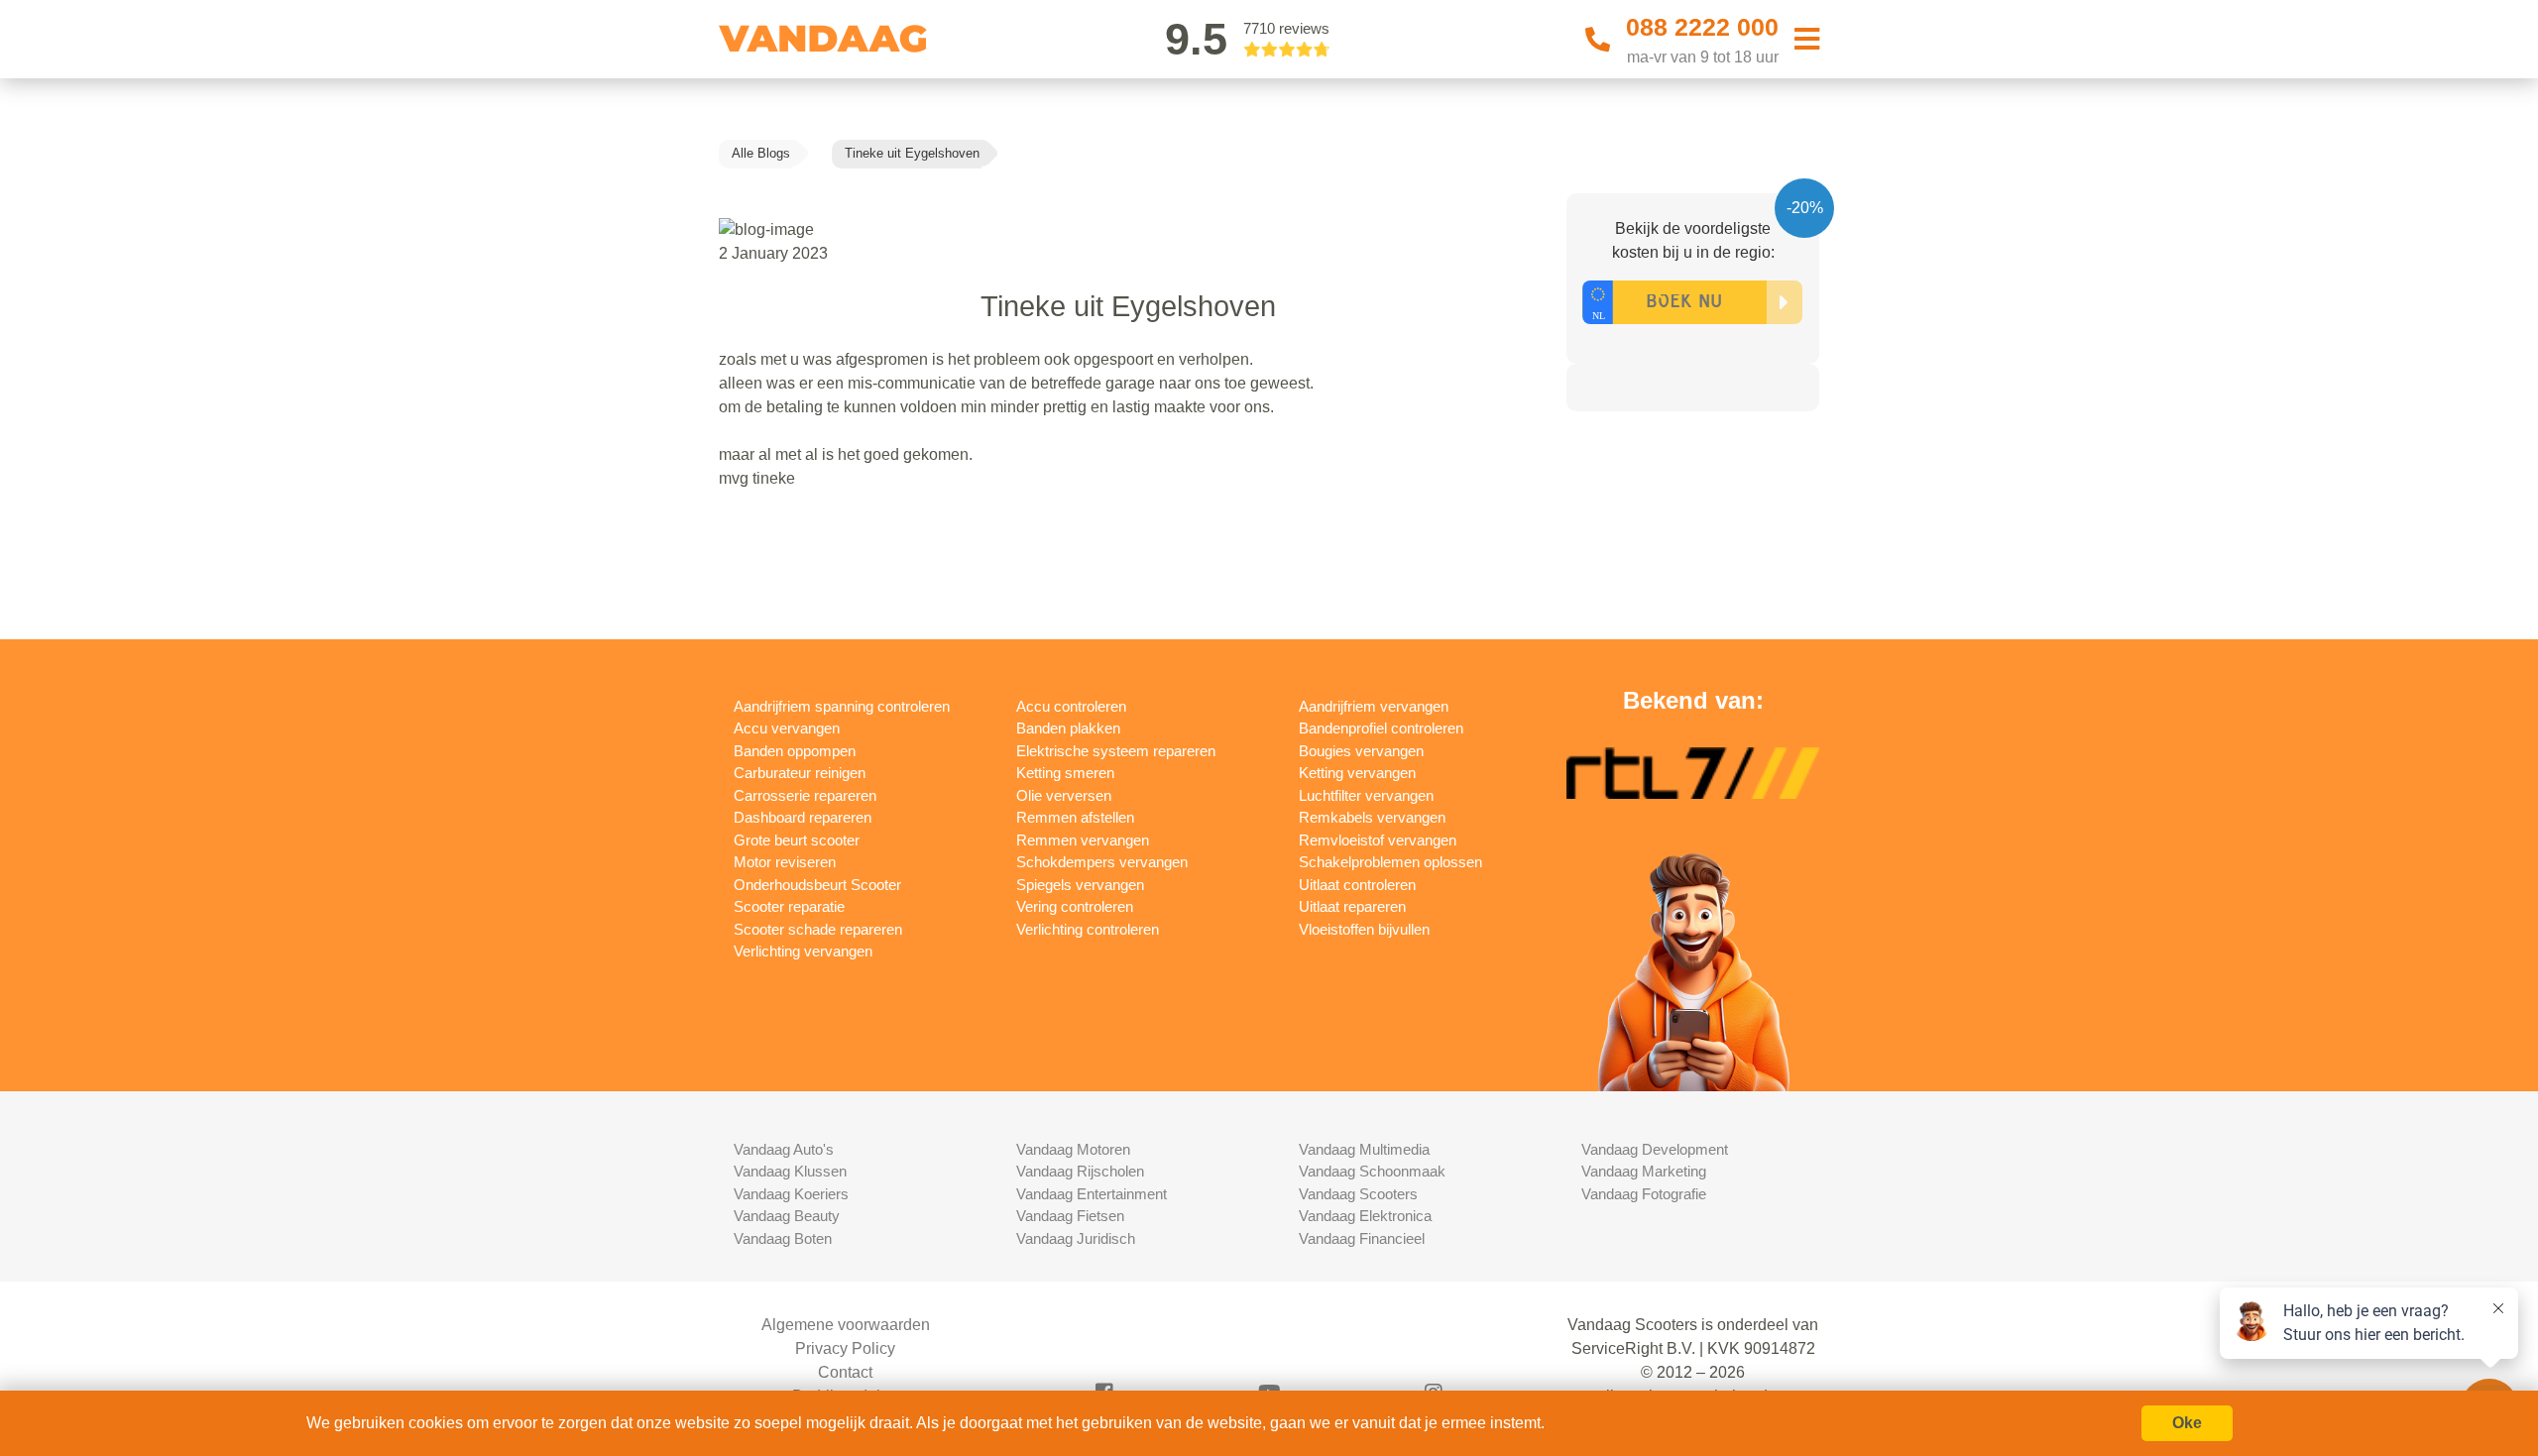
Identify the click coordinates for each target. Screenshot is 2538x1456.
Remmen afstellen (1075, 817)
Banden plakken (1068, 728)
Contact (845, 1372)
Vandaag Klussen (790, 1171)
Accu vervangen (787, 728)
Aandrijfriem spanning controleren (842, 706)
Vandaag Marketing (1644, 1171)
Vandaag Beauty (787, 1216)
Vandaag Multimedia (1364, 1149)
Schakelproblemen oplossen (1390, 862)
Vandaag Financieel (1362, 1238)
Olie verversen (1064, 795)
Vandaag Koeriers (791, 1194)
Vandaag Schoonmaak (1372, 1171)
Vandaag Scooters (1358, 1194)
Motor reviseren (785, 862)
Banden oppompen (795, 751)
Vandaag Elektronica (1365, 1216)
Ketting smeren (1065, 773)
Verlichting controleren (1088, 929)
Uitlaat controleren (1357, 885)
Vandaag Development (1655, 1149)
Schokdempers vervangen (1102, 862)
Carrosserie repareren (805, 795)
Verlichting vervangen (803, 951)
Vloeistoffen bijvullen (1364, 929)
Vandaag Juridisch (1076, 1238)
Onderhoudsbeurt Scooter (817, 885)
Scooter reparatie (789, 906)
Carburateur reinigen (800, 773)
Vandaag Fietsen (1070, 1216)
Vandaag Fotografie (1644, 1194)
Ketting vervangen (1357, 773)
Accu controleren (1071, 706)
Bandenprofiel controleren (1381, 728)
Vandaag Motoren (1073, 1149)
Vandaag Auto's (784, 1149)
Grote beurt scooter (797, 840)
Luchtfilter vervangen (1366, 795)
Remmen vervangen (1083, 840)
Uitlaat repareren (1352, 906)
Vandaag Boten (783, 1238)
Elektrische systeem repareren (1116, 751)
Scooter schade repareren (818, 929)
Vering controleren (1075, 906)
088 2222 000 (1702, 27)
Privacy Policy (845, 1348)
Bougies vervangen (1361, 751)
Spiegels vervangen (1080, 885)
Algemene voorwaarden (846, 1325)
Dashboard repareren (803, 817)
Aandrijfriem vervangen (1374, 706)
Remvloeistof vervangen (1378, 840)
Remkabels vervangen (1372, 817)
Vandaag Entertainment (1092, 1194)
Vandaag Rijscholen (1080, 1171)
